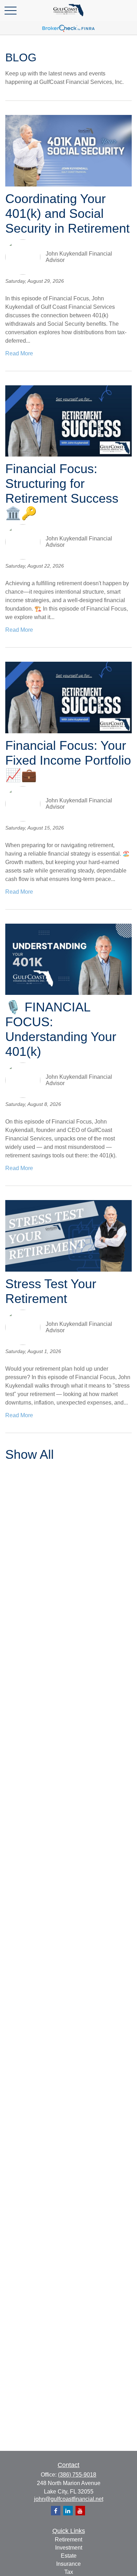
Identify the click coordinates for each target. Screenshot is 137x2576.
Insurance (68, 2564)
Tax (69, 2572)
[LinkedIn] (68, 2511)
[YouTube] (80, 2511)
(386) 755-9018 (77, 2475)
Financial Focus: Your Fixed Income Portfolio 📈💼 (68, 760)
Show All (30, 1454)
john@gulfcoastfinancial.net (69, 2499)
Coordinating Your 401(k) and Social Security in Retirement (67, 213)
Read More (19, 353)
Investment (69, 2548)
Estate (69, 2556)
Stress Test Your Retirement (51, 1291)
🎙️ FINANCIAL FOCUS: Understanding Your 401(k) (61, 1029)
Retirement (68, 2540)
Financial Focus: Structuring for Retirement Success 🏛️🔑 (62, 491)
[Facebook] (56, 2511)
